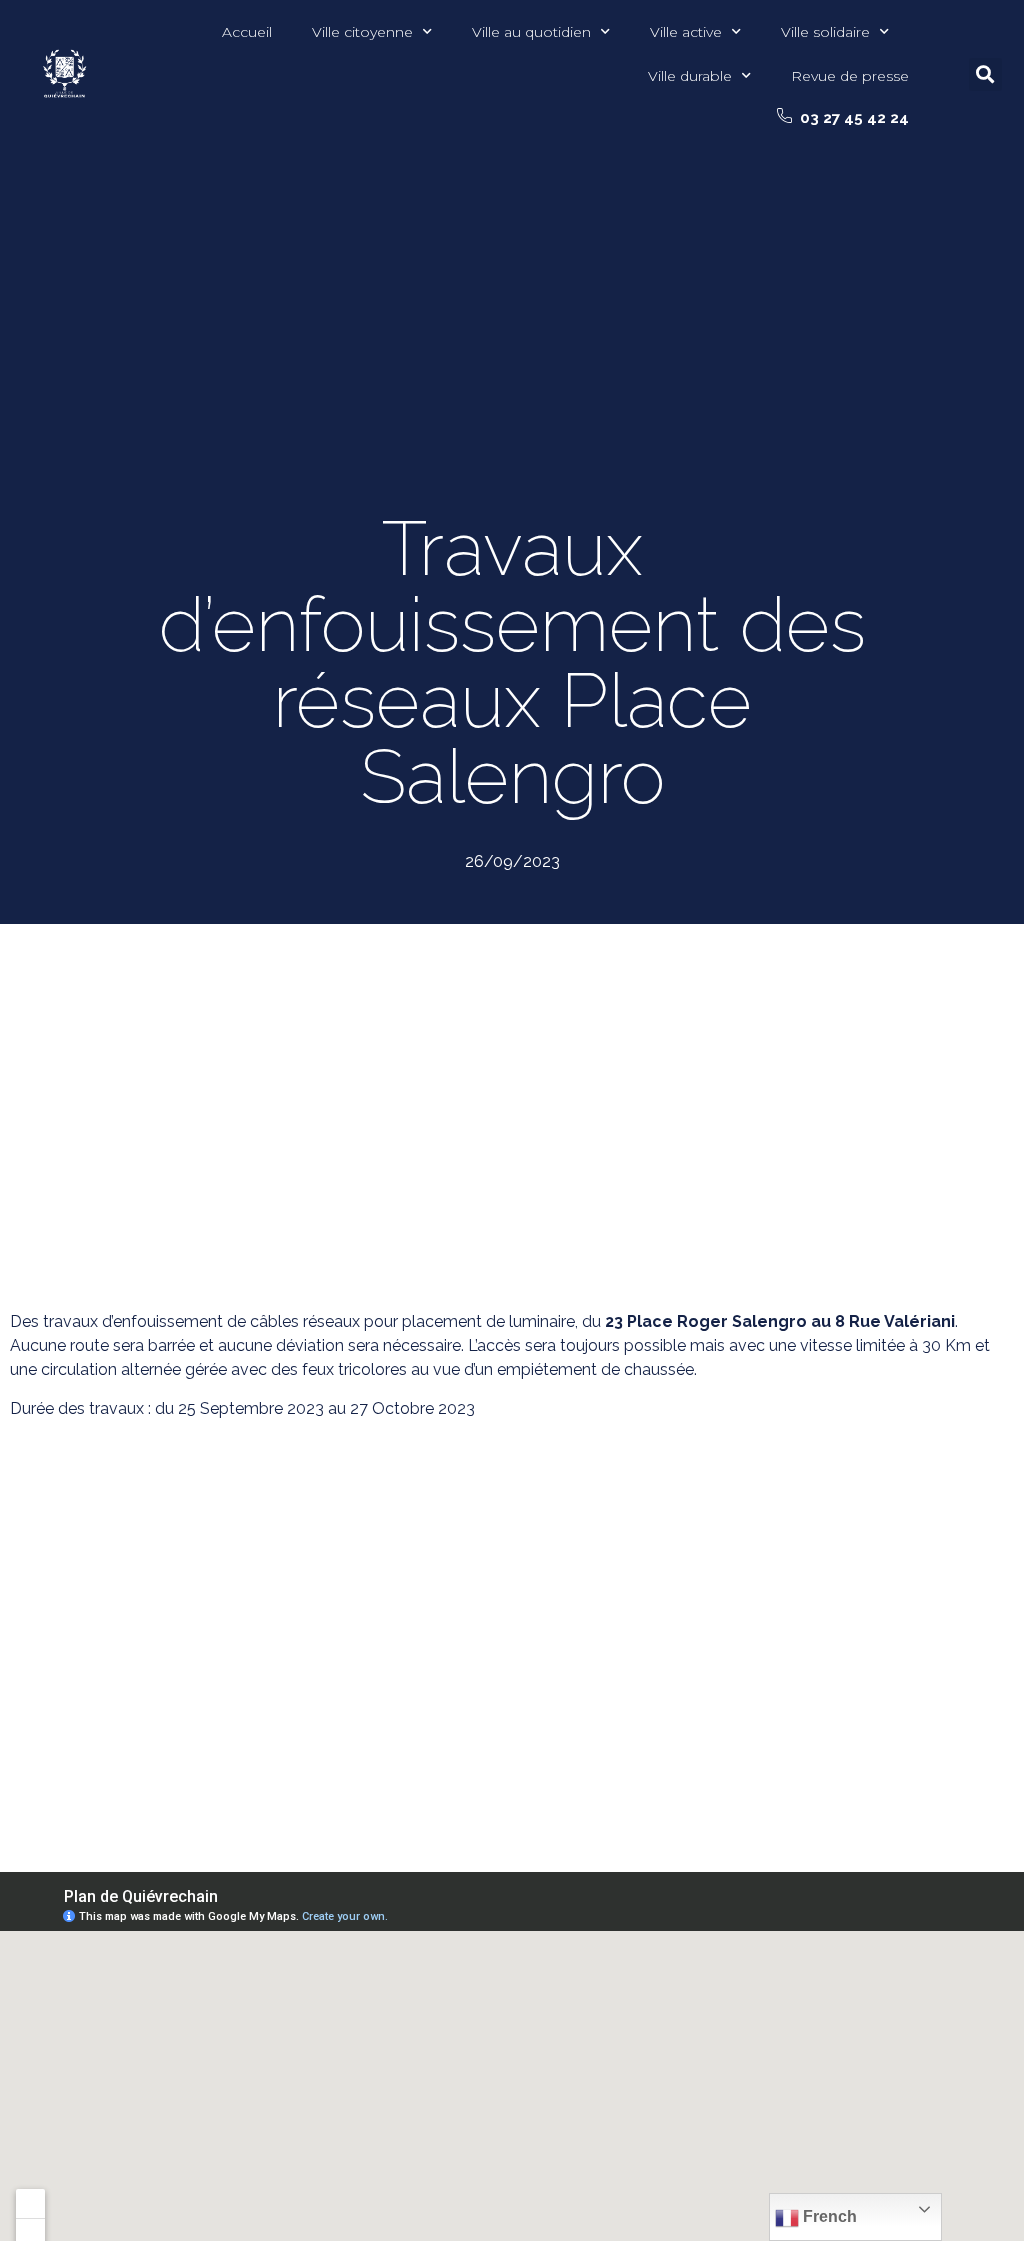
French (828, 2216)
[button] (843, 118)
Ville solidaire (825, 32)
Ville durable (690, 76)
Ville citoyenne (362, 32)
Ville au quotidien (531, 32)
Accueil (247, 32)
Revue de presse (850, 76)
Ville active (686, 32)
